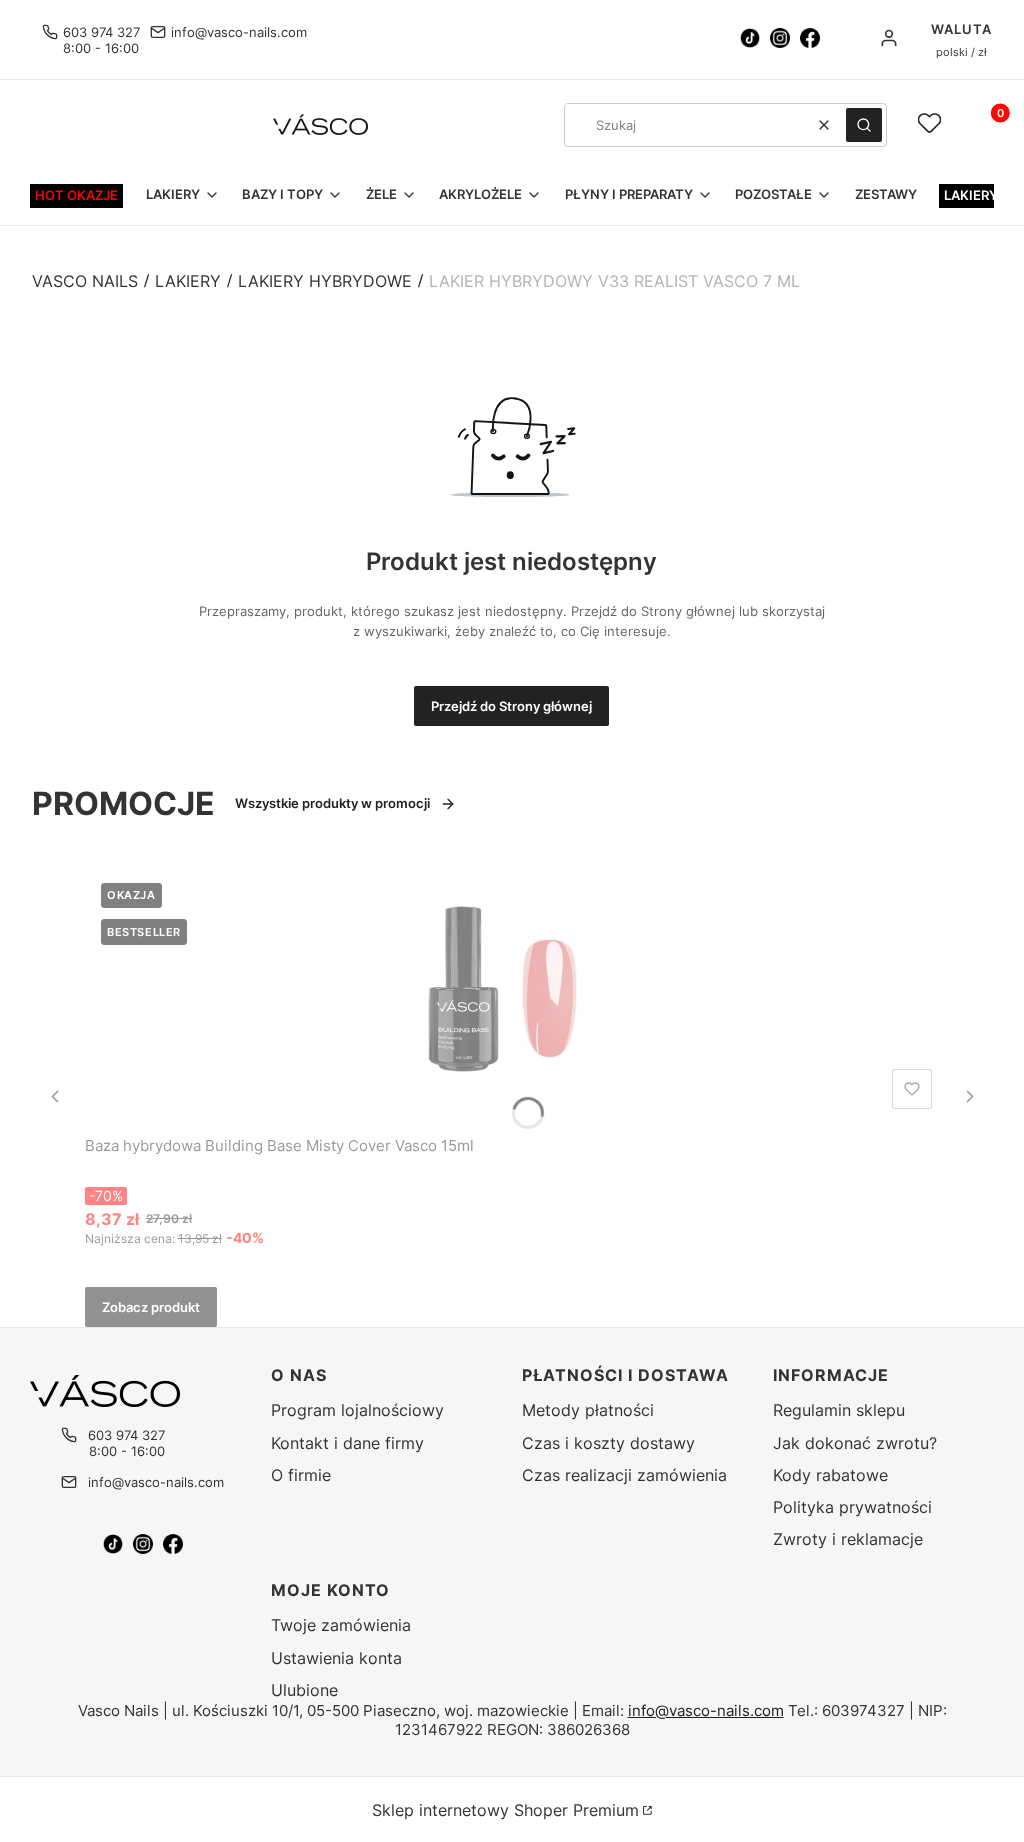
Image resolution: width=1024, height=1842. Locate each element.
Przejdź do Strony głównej (511, 706)
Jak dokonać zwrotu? (855, 1443)
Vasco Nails (85, 281)
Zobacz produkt (151, 1307)
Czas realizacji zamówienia (624, 1475)
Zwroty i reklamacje (848, 1539)
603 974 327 (101, 32)
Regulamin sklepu (839, 1410)
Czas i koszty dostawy (608, 1443)
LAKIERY (188, 281)
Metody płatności (588, 1410)
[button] (864, 125)
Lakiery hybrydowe (325, 281)
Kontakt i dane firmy (347, 1443)
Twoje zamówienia (341, 1625)
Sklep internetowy (505, 1810)
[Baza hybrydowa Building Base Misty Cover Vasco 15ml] (512, 992)
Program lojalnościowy (357, 1410)
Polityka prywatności (852, 1507)
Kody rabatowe (830, 1475)
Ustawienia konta (336, 1658)
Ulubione (304, 1690)
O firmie (301, 1475)
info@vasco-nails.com (239, 32)
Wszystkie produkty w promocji (332, 803)
